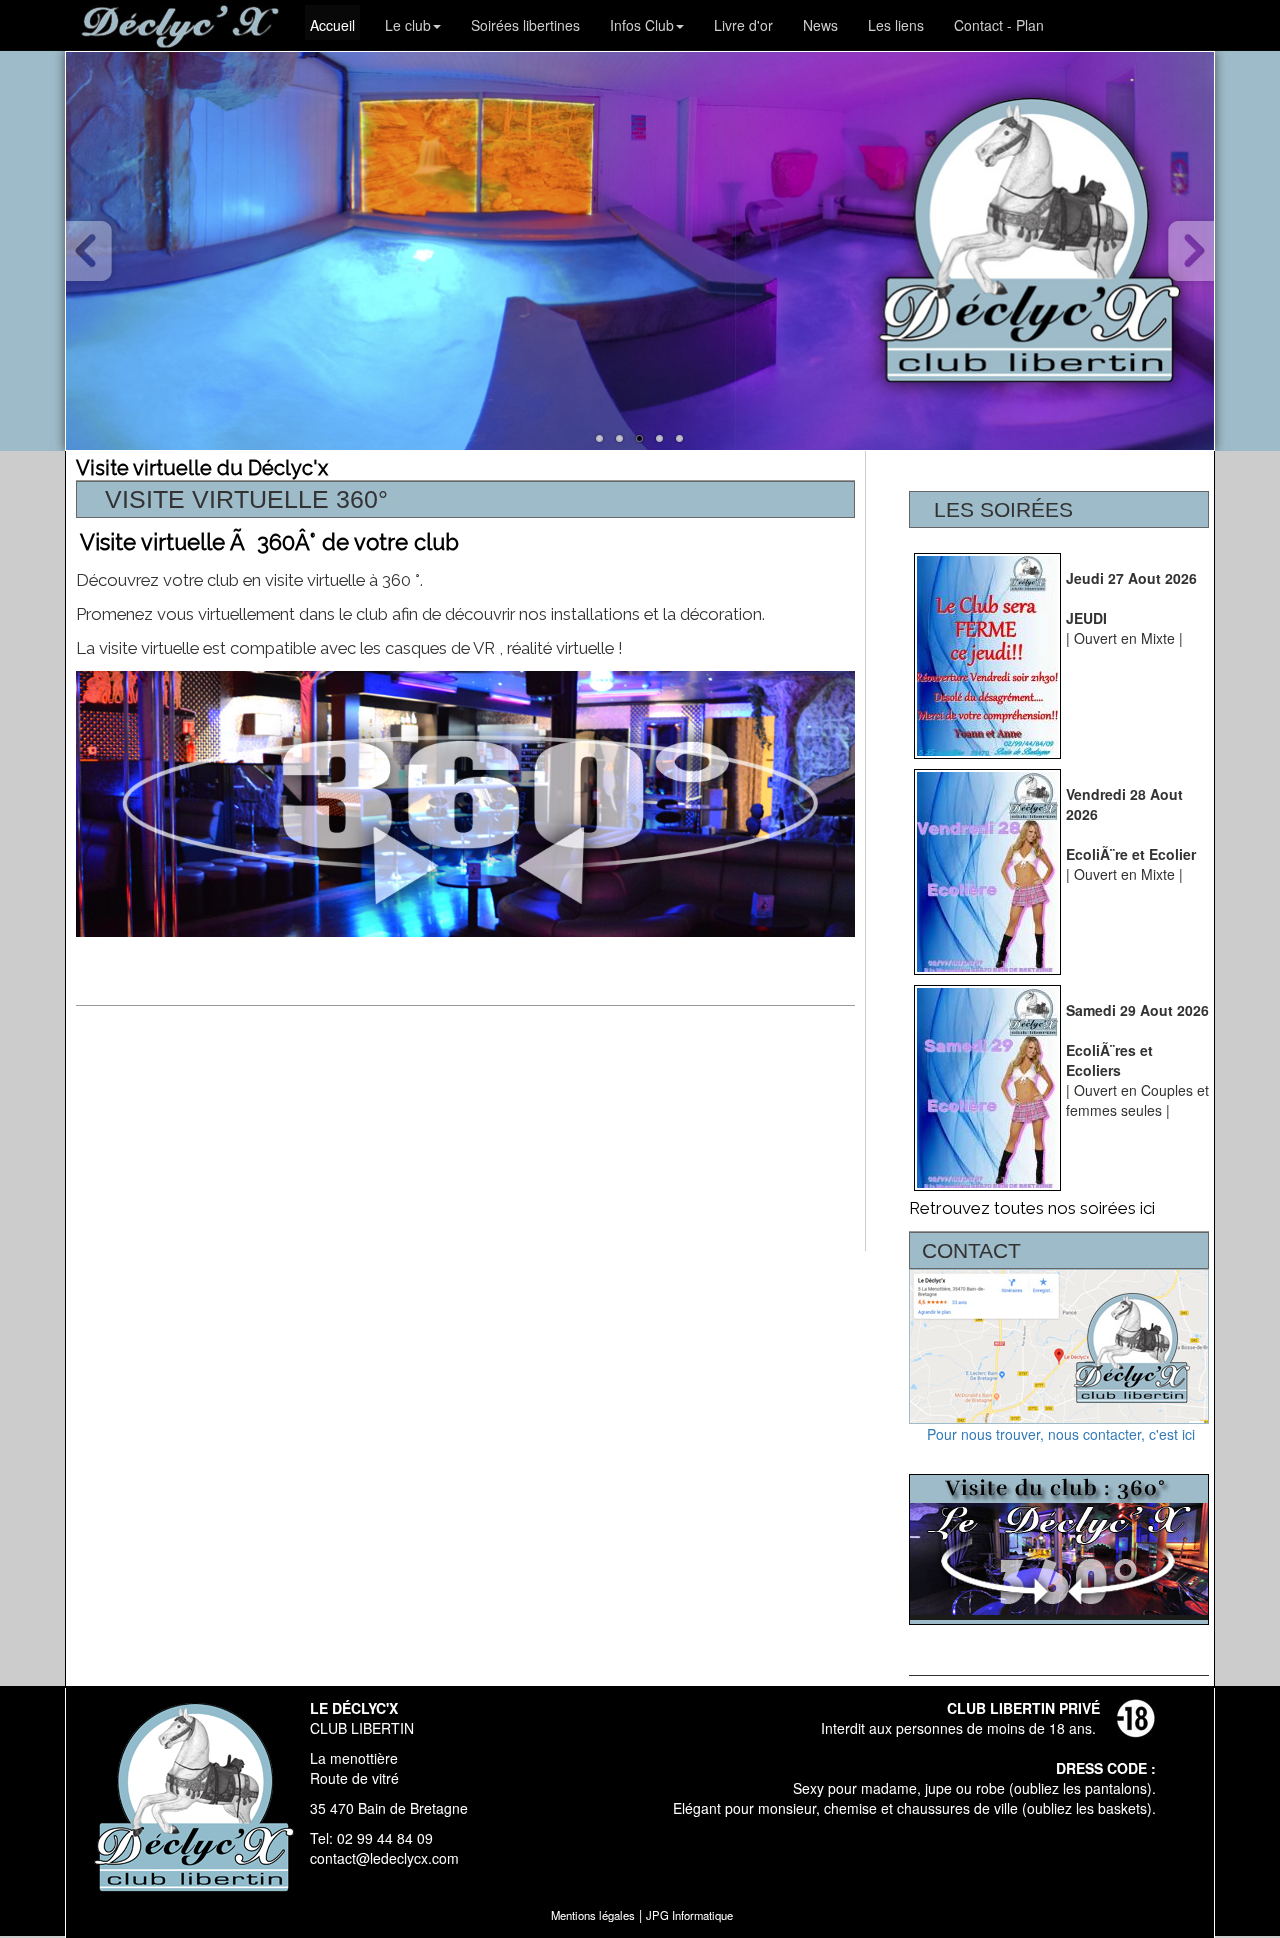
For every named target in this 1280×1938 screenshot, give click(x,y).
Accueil (332, 25)
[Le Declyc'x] (600, 439)
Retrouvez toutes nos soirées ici (1032, 1208)
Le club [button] (408, 25)
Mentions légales (593, 1915)
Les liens (896, 25)
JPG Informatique (689, 1915)
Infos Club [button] (642, 25)
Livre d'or (743, 25)
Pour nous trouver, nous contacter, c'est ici (1059, 1434)
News (820, 25)
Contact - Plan (999, 25)
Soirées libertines (525, 25)
